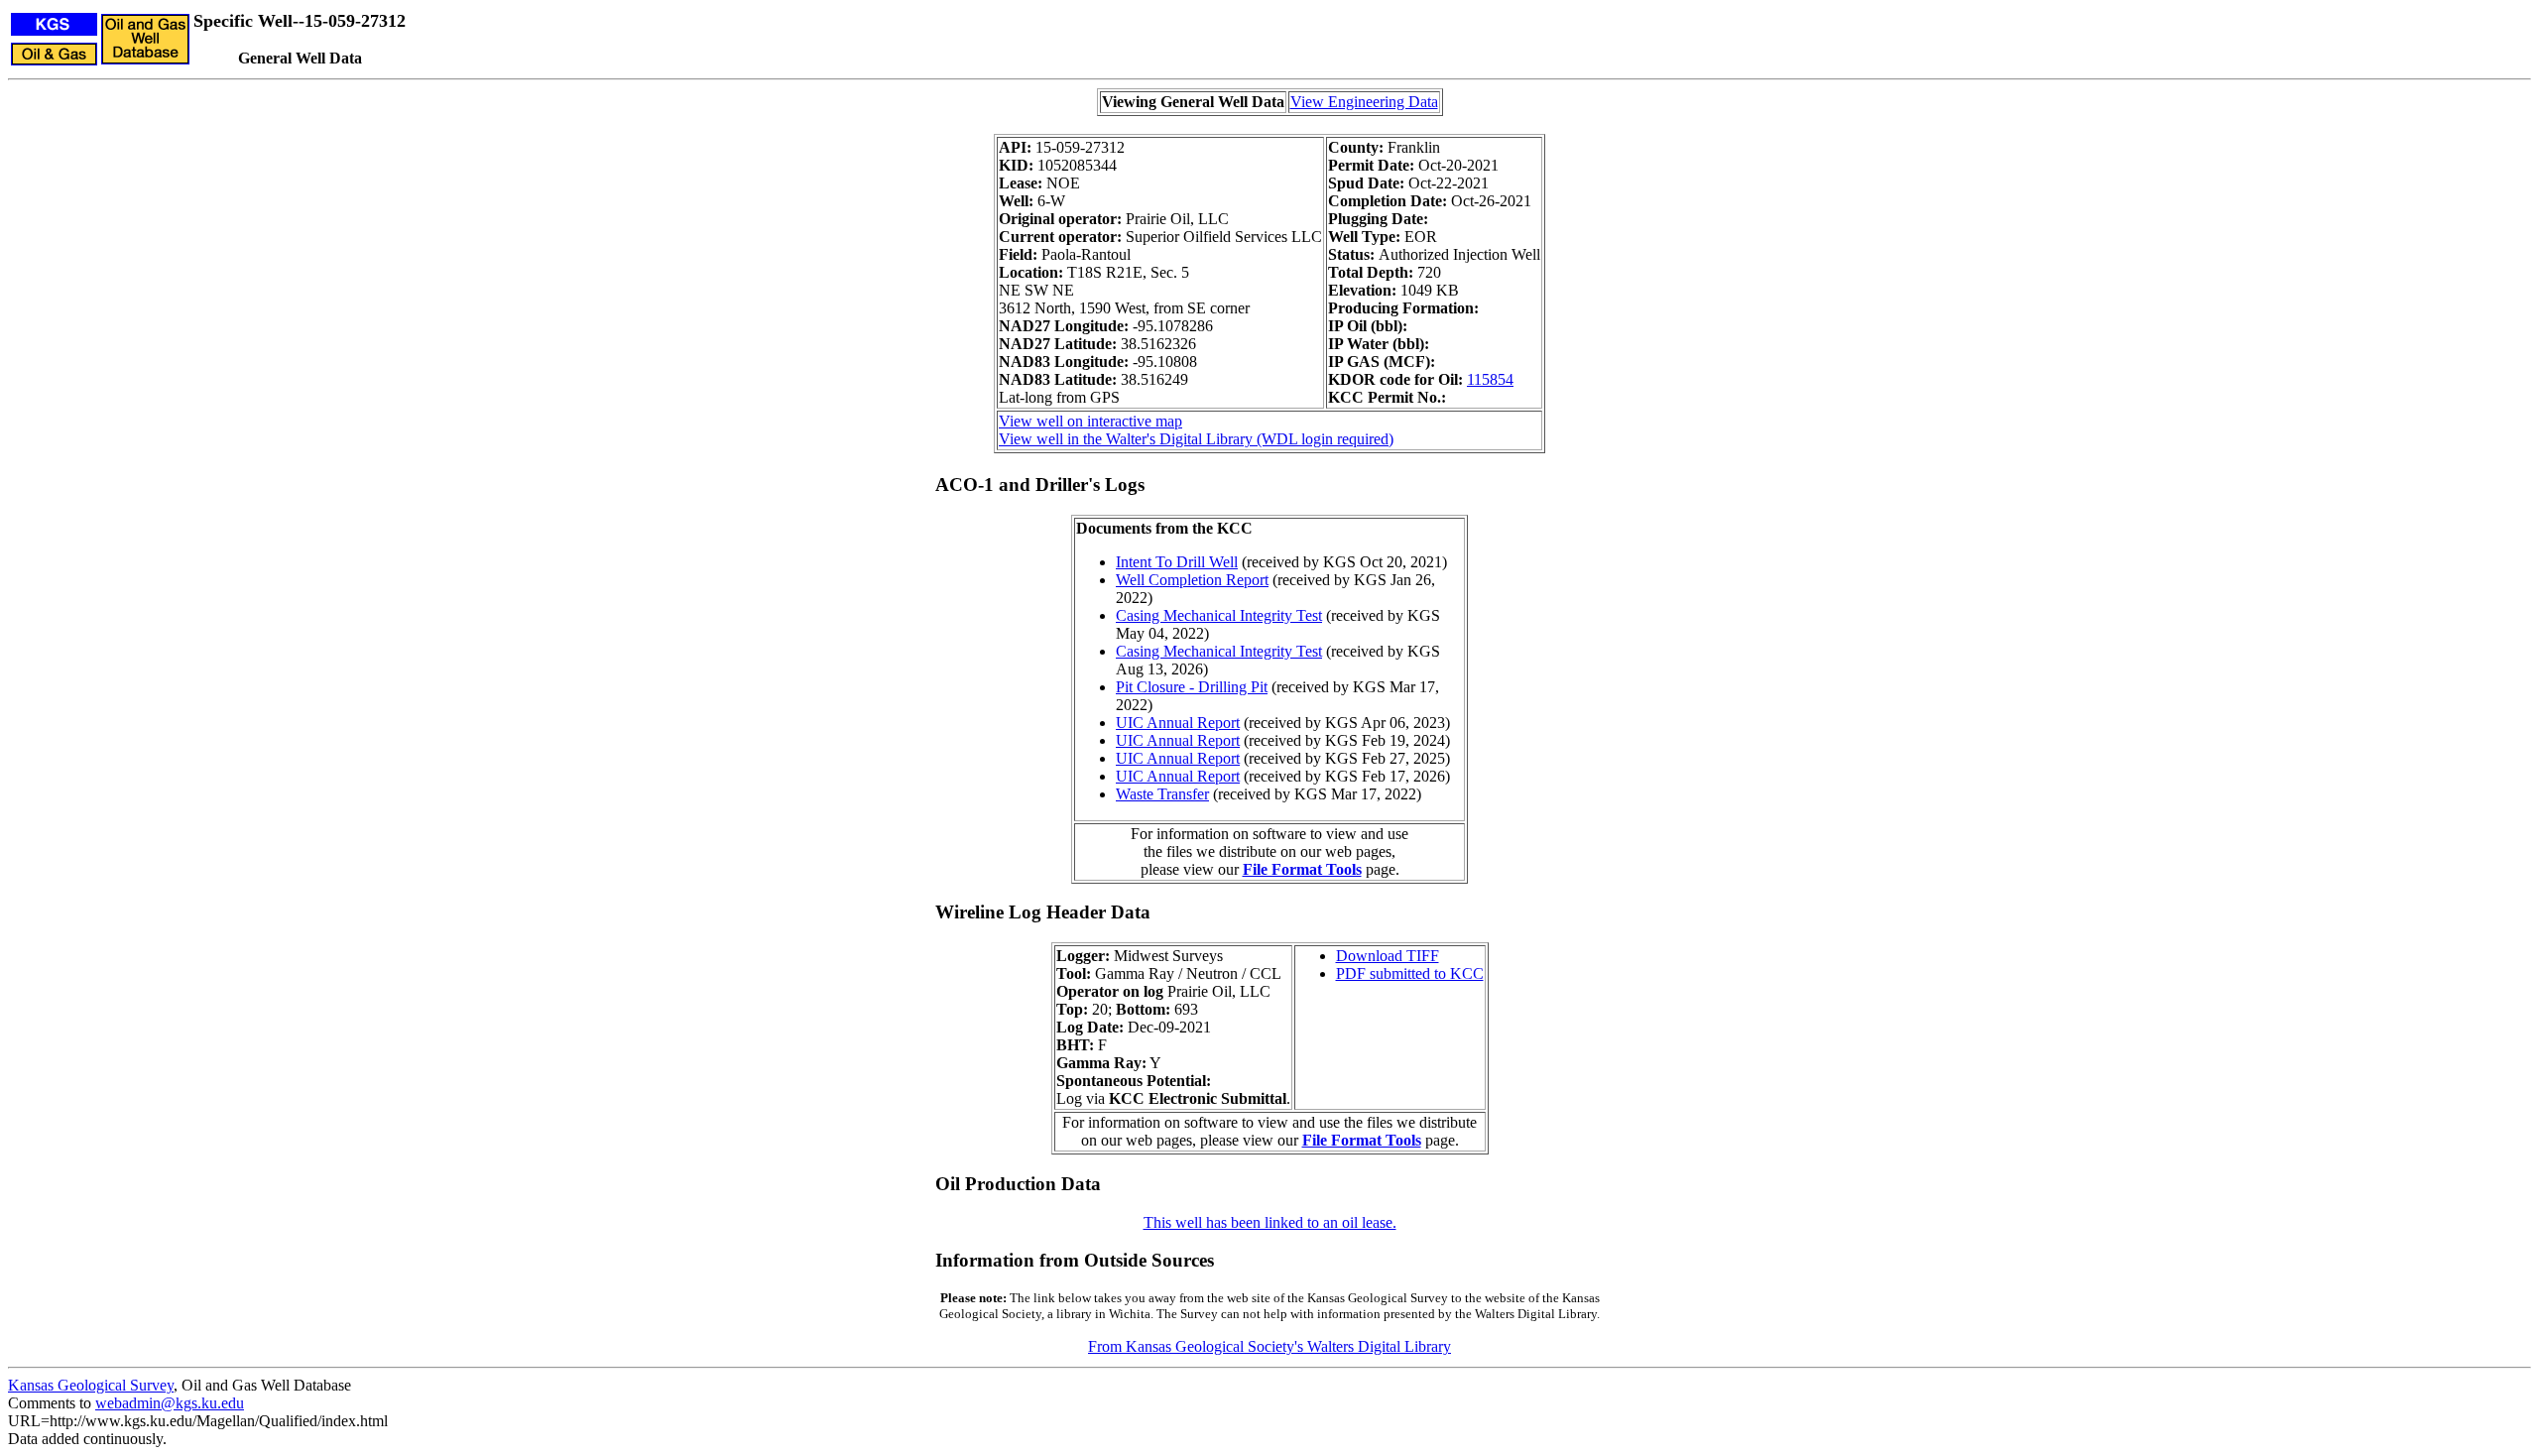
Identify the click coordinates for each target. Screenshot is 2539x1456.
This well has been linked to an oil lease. (1270, 1222)
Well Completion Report (1192, 580)
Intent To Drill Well (1177, 562)
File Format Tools (1302, 869)
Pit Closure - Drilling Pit (1192, 687)
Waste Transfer (1162, 794)
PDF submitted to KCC (1410, 973)
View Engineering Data (1364, 102)
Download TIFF (1388, 956)
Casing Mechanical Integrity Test (1219, 615)
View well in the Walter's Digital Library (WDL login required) (1196, 439)
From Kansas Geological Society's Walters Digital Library (1269, 1346)
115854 (1490, 379)
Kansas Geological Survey (91, 1385)
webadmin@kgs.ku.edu (170, 1403)
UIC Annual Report (1178, 723)
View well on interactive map (1090, 421)
